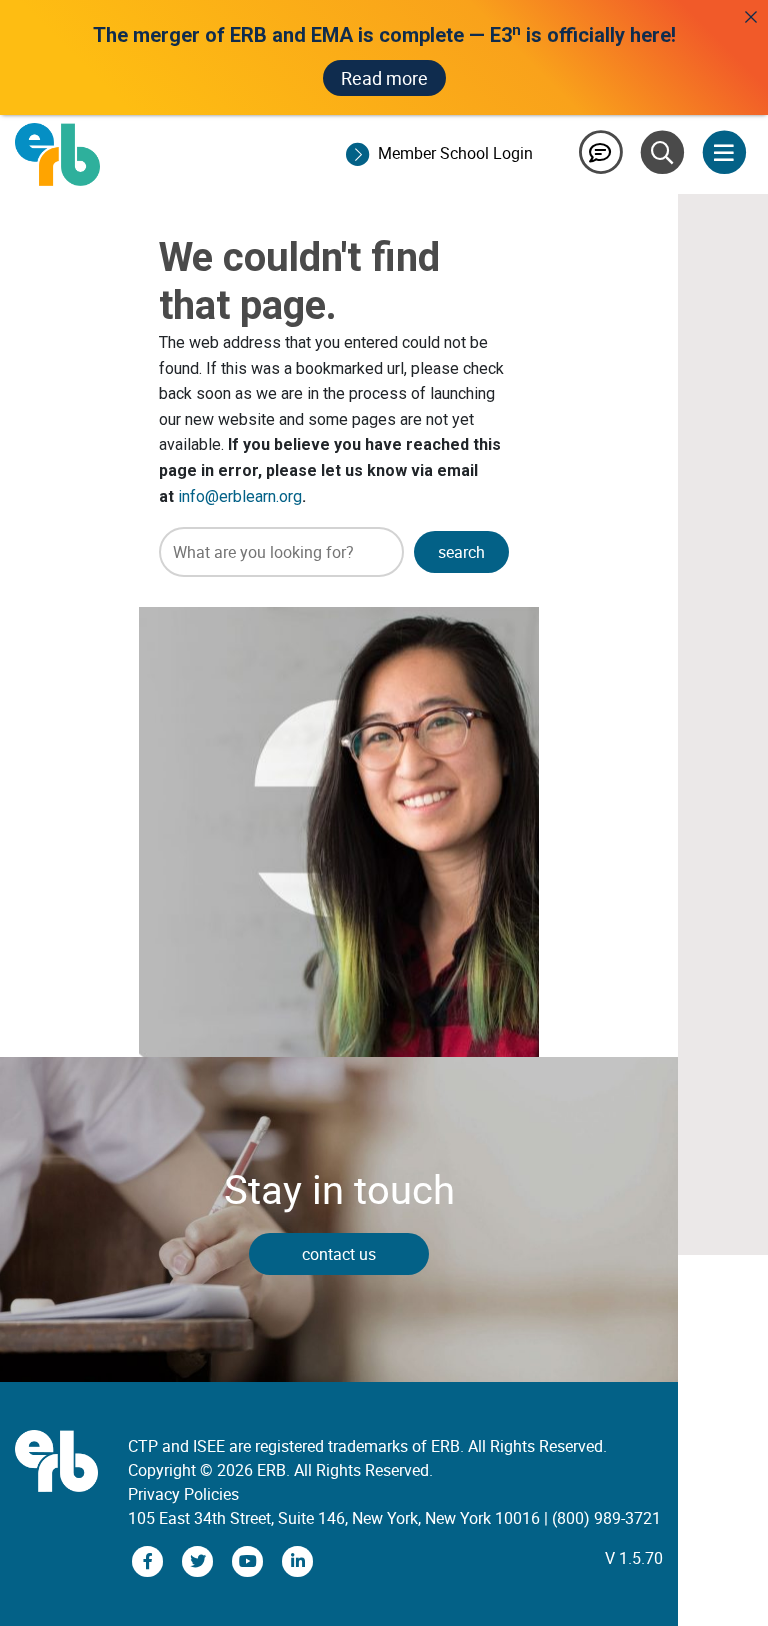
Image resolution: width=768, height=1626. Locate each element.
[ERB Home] (57, 153)
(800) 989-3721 (606, 1518)
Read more (384, 78)
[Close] (751, 17)
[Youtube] (250, 1560)
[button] (461, 552)
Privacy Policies (183, 1494)
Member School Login (455, 153)
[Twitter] (200, 1560)
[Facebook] (150, 1560)
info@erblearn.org (240, 496)
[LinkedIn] (298, 1560)
